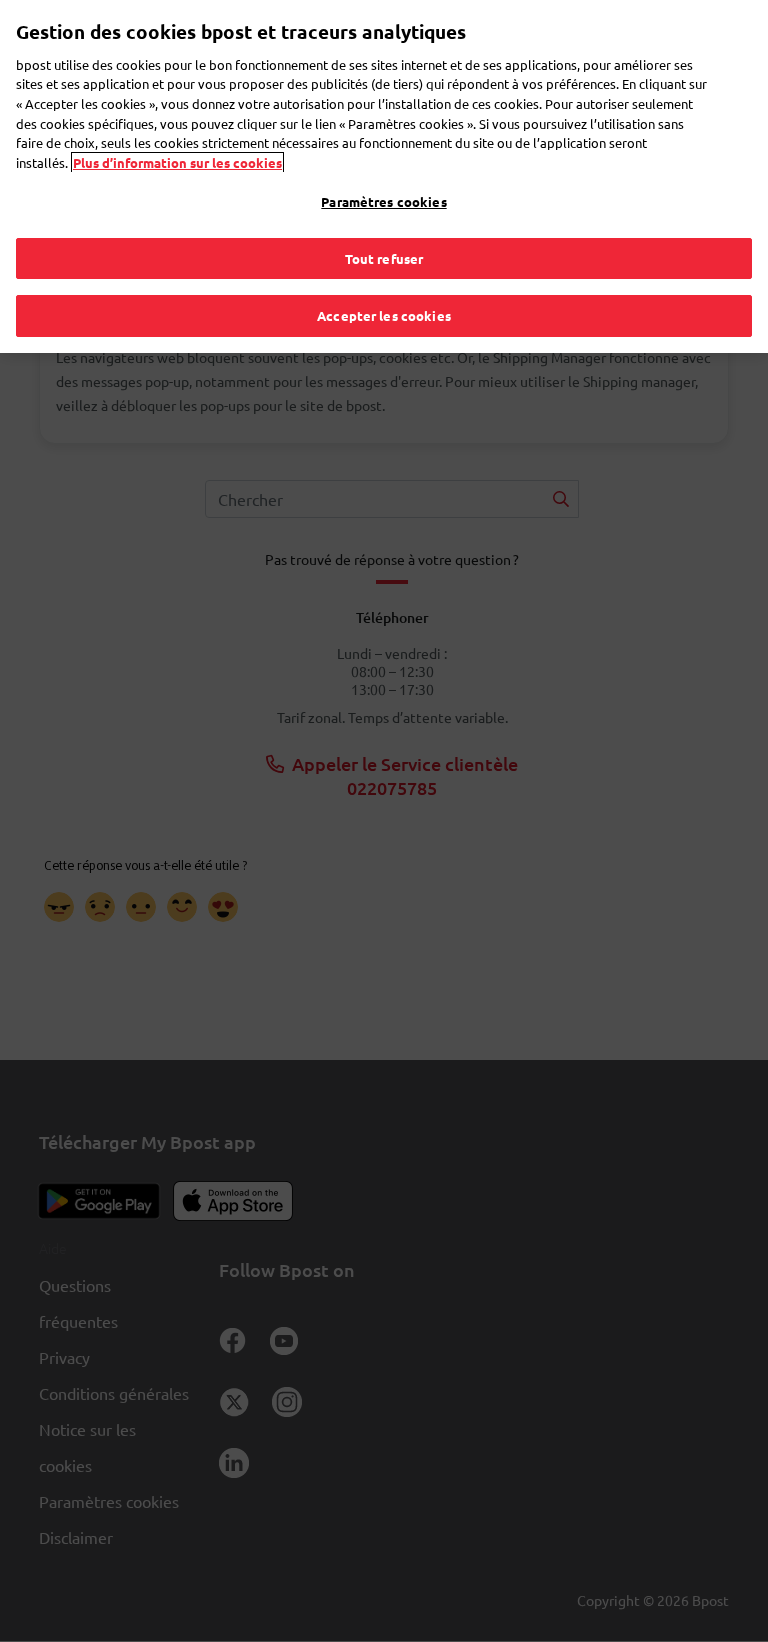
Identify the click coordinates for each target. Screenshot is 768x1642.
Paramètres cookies (383, 201)
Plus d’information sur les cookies (177, 162)
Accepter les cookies (384, 315)
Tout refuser (384, 258)
